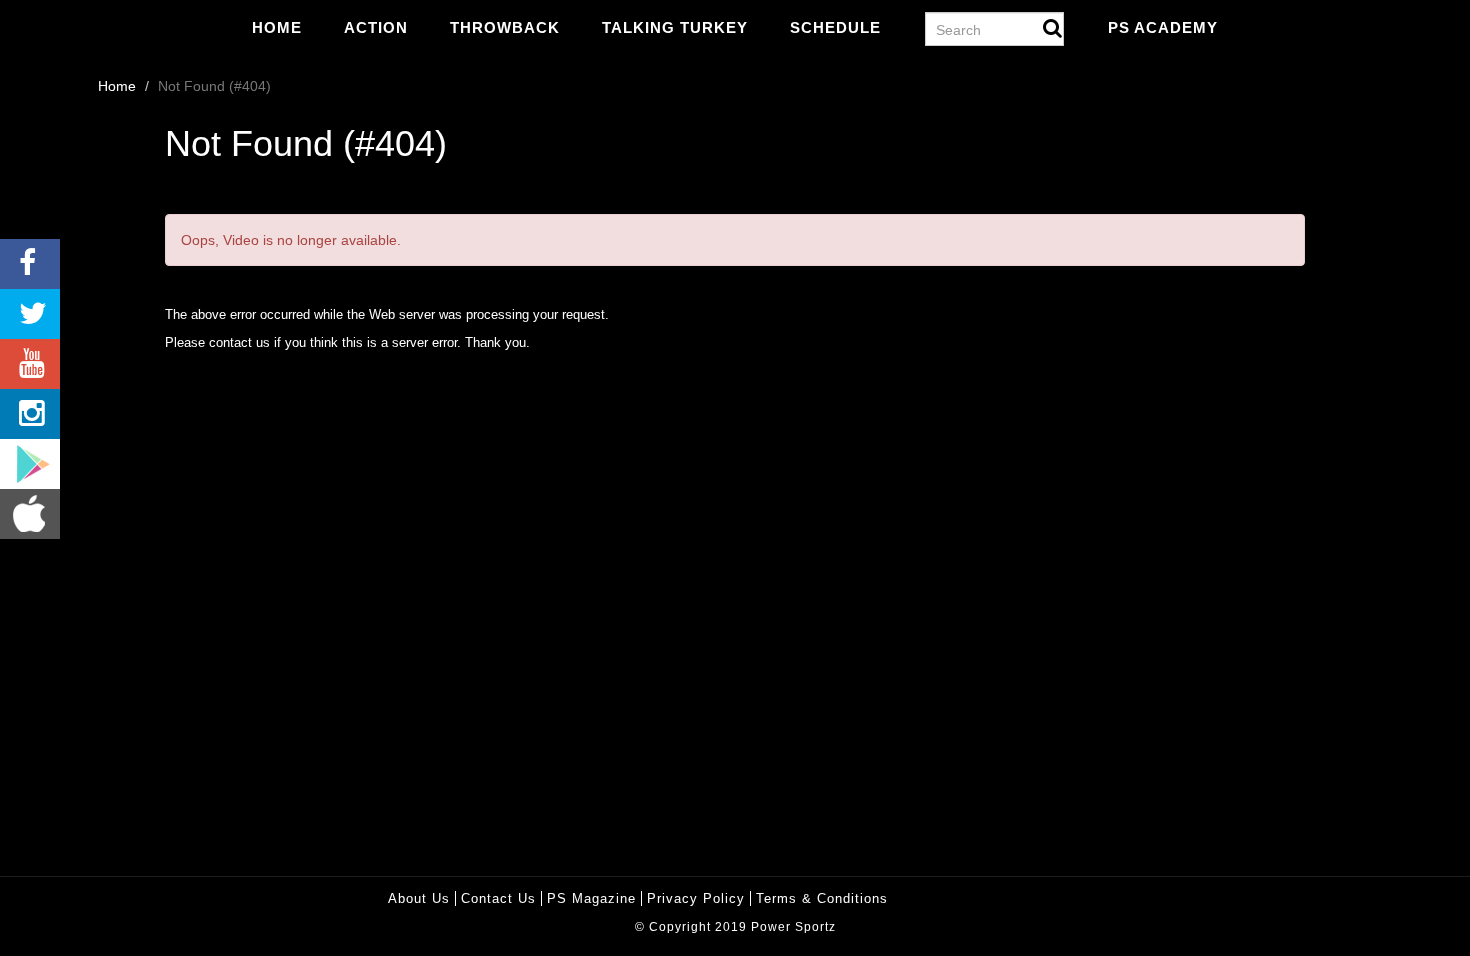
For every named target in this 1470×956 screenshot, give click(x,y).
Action (376, 27)
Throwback (505, 27)
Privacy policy (696, 898)
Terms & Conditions (822, 898)
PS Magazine (591, 898)
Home (277, 27)
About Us (419, 898)
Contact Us (498, 898)
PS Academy (1163, 27)
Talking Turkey (675, 27)
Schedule (835, 27)
